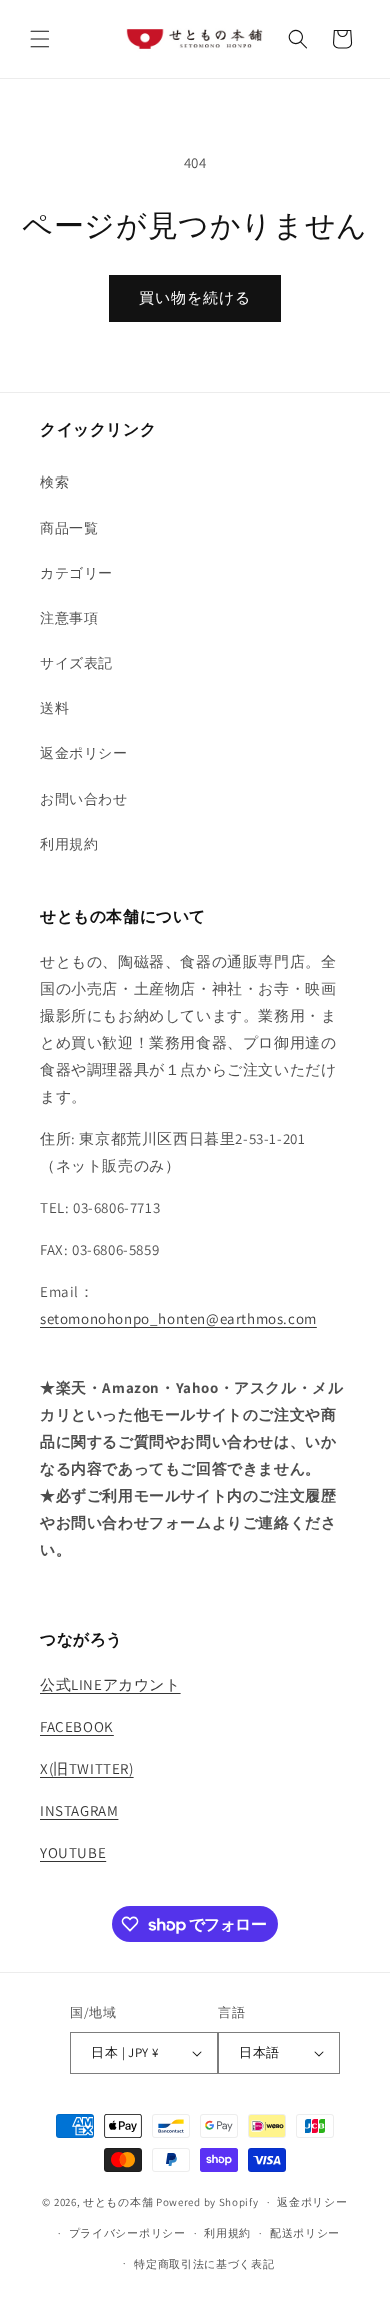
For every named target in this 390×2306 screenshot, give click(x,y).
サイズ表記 (76, 663)
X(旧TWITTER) (87, 1768)
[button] (40, 39)
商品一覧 (69, 528)
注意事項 (69, 618)
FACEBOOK (77, 1726)
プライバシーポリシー (127, 2233)
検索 (54, 482)
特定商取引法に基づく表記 (204, 2264)
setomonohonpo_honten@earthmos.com (178, 1318)
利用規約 (69, 844)
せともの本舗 (118, 2202)
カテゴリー (76, 573)
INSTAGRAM (79, 1810)
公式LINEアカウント (110, 1684)
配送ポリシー (305, 2233)
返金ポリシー (84, 753)
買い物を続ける (195, 297)
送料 (54, 708)
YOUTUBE (73, 1852)
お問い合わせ (84, 799)
